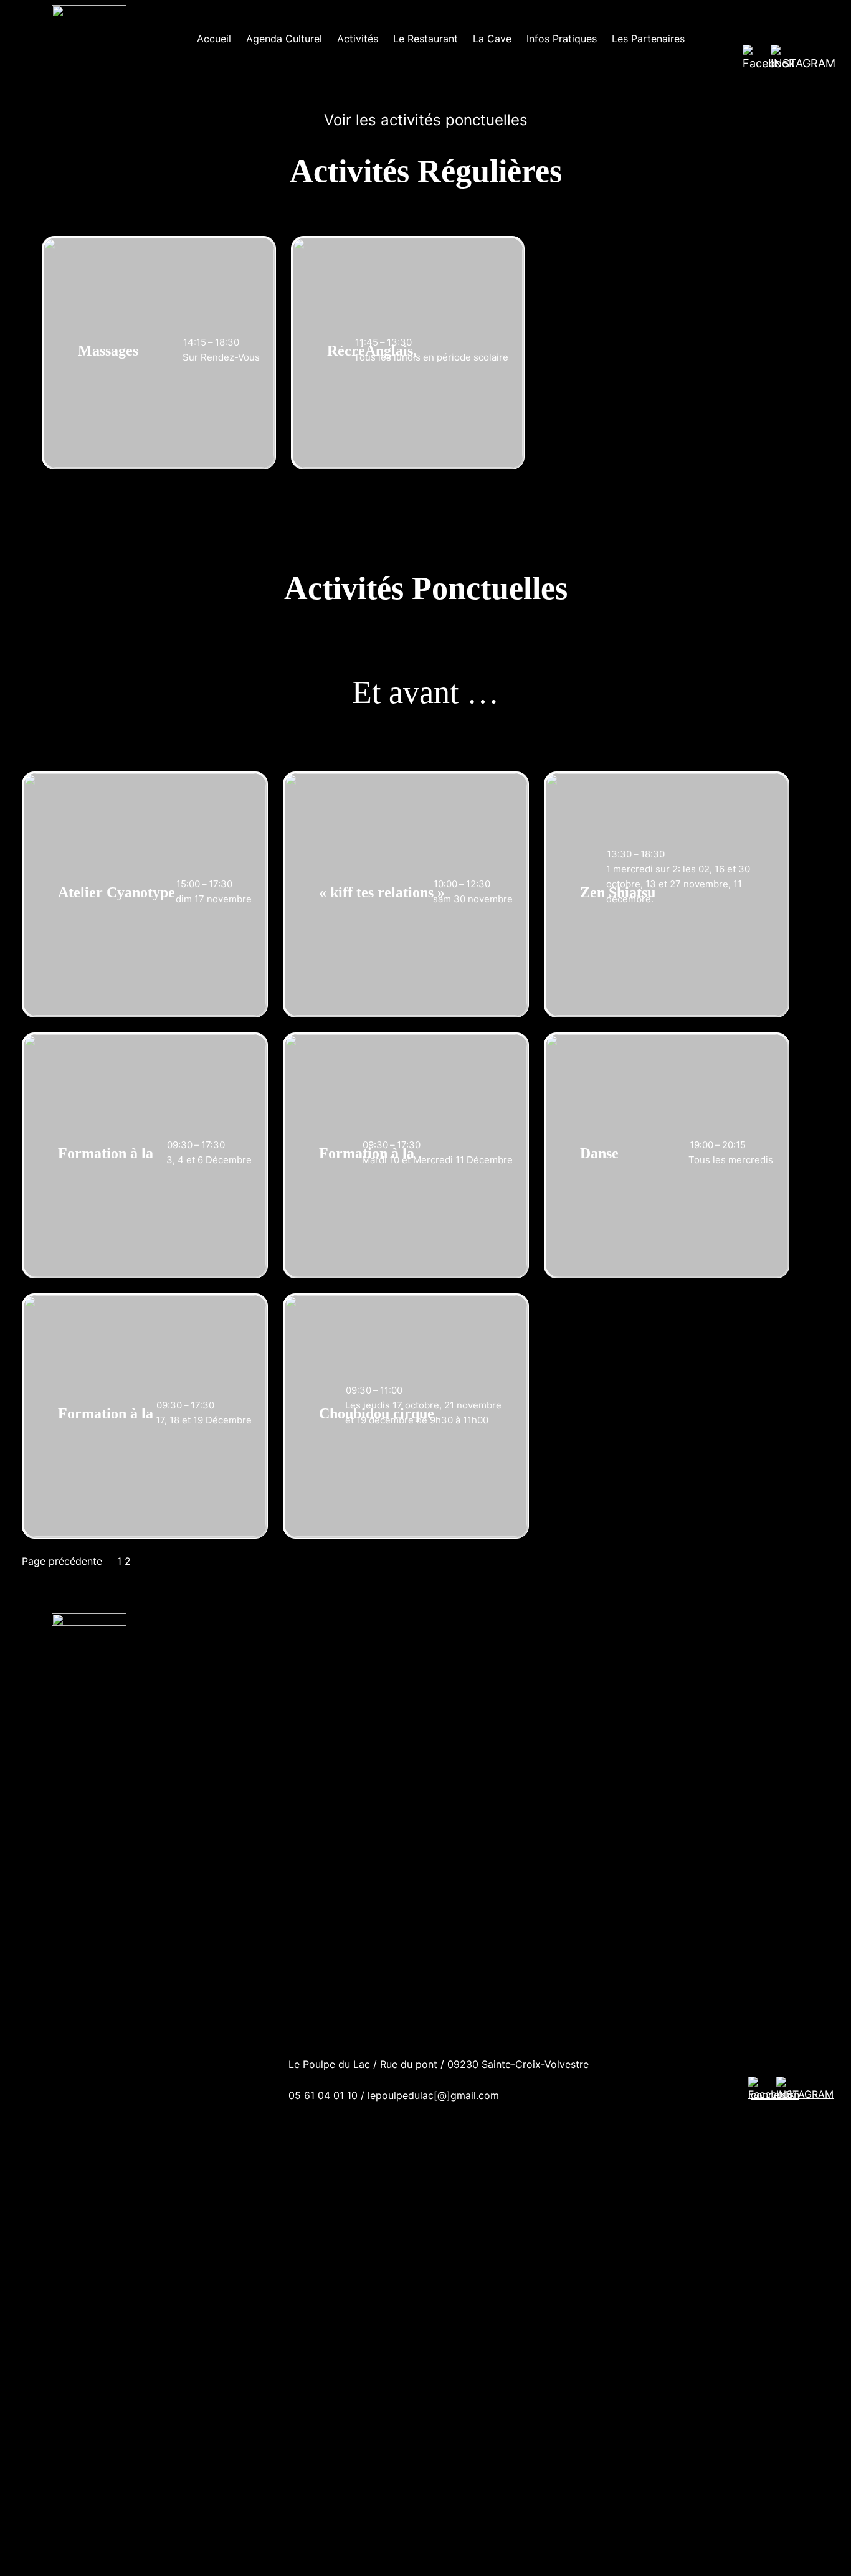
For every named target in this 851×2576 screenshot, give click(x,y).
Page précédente (62, 1561)
